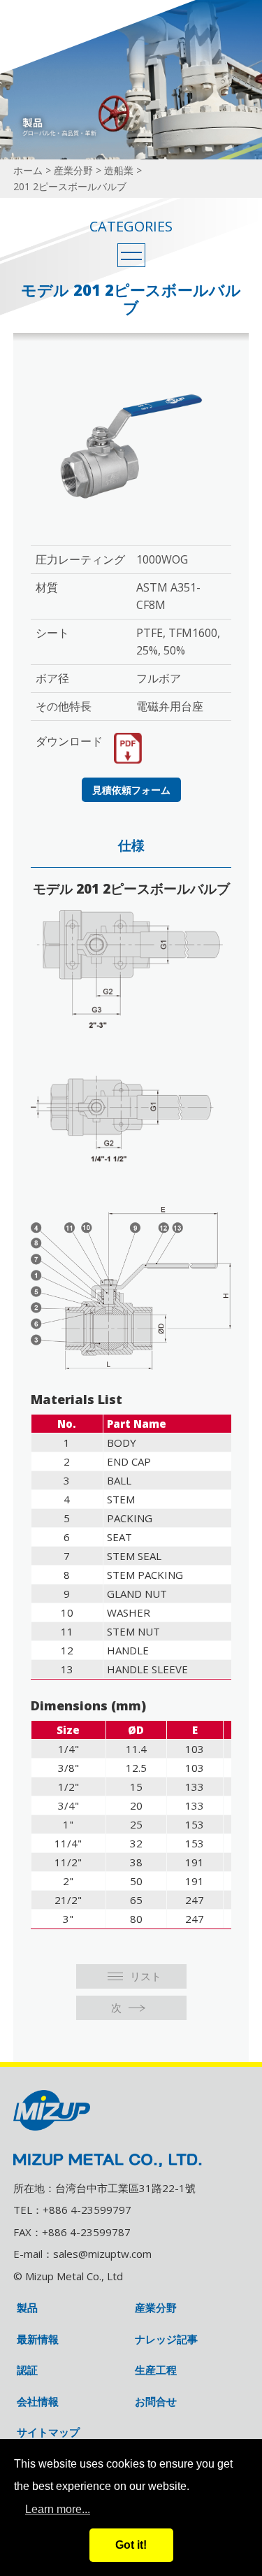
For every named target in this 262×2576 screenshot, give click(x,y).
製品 (27, 2308)
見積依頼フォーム (131, 790)
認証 (27, 2370)
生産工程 (156, 2370)
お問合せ (156, 2402)
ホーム (28, 170)
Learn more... (58, 2509)
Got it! (131, 2545)
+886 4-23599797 (87, 2210)
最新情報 (38, 2339)
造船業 (119, 170)
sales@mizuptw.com (102, 2254)
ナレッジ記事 (166, 2339)
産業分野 (73, 170)
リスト (146, 1976)
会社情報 (38, 2402)
